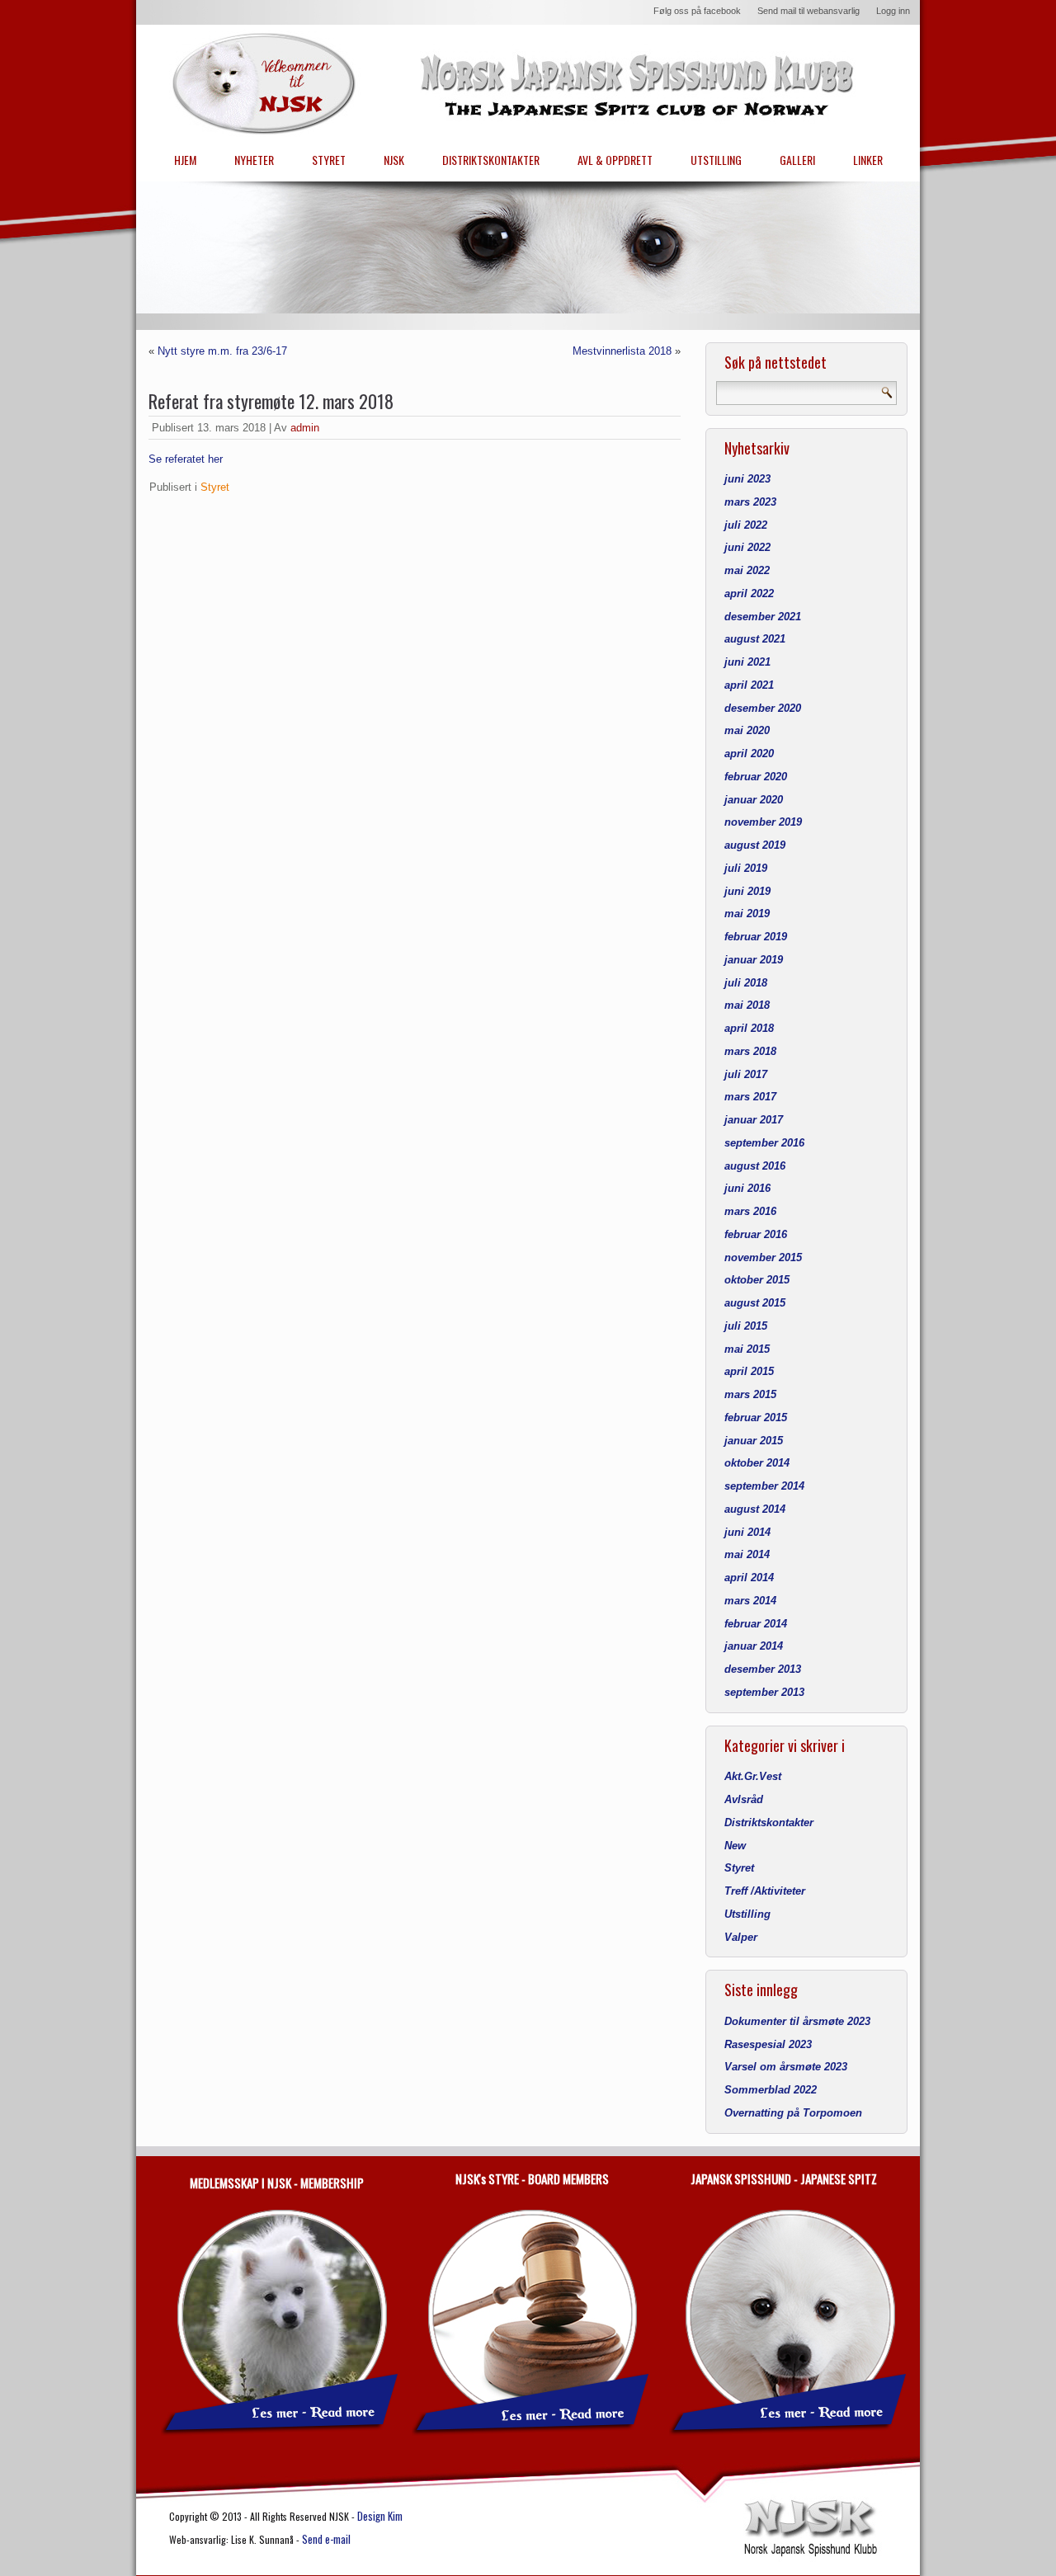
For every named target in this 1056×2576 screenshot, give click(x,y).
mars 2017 (750, 1097)
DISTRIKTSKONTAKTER (491, 160)
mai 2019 (747, 914)
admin (305, 428)
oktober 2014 (757, 1463)
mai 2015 (747, 1349)
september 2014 (764, 1486)
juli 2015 (746, 1326)
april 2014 (749, 1578)
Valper (741, 1937)
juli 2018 (746, 983)
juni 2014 (747, 1532)
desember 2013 (763, 1669)
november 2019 (763, 822)
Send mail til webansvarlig (808, 11)
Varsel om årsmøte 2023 (786, 2067)
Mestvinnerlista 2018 (622, 351)
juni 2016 (747, 1188)
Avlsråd (744, 1799)
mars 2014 (750, 1601)
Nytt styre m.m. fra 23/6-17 (222, 351)
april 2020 (749, 753)
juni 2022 (747, 547)
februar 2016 (756, 1234)
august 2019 (755, 845)
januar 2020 (754, 800)
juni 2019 (747, 891)
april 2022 (749, 593)
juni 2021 (747, 662)
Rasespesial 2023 (768, 2044)
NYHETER (254, 160)
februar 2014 (756, 1624)
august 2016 (755, 1166)
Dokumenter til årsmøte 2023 (797, 2021)
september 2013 (764, 1692)
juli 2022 (746, 525)
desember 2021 (763, 617)
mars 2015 (750, 1394)
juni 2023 (747, 479)
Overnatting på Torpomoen (793, 2113)
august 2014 (755, 1509)
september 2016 (764, 1143)
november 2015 (763, 1257)
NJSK (394, 160)
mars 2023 (750, 502)
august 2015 (755, 1303)
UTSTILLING (716, 160)
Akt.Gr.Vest (753, 1776)
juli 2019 (746, 868)
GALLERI (797, 160)
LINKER (868, 160)
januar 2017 (754, 1120)
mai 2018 (747, 1005)
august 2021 (755, 639)
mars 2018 (750, 1051)
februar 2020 (756, 777)
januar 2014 (754, 1646)
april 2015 (749, 1371)
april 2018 (749, 1028)
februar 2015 (756, 1418)
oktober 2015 (757, 1280)
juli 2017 (746, 1074)
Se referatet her (186, 459)
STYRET (329, 160)
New (735, 1846)
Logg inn (893, 11)
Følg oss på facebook (697, 11)
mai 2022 (747, 570)
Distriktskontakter (769, 1823)
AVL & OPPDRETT (615, 160)
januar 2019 (754, 960)
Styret (215, 487)
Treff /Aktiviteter (765, 1891)
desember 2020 (763, 708)
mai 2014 (747, 1554)
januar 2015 (754, 1441)
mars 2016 (750, 1211)
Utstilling (747, 1914)
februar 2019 (756, 937)
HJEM (185, 160)
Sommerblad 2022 (771, 2090)
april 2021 (749, 685)
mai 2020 (747, 730)
